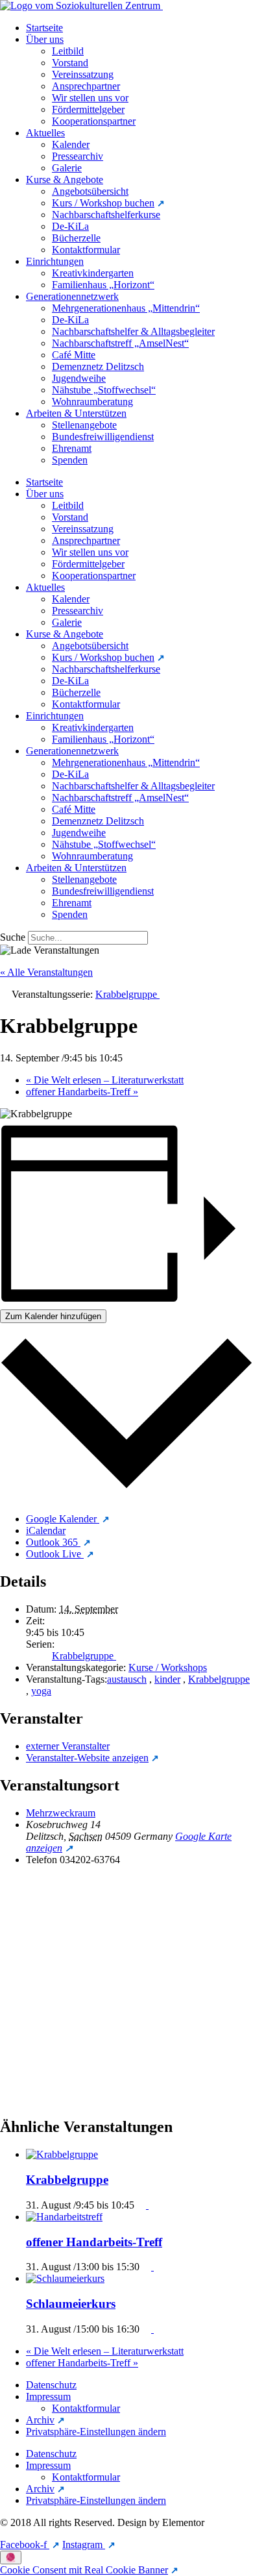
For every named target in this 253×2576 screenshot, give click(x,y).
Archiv (40, 2420)
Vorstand (70, 63)
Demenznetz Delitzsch (98, 366)
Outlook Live (55, 1554)
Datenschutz (51, 2385)
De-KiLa (70, 226)
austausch (127, 1679)
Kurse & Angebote (65, 180)
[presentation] (63, 2154)
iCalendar (46, 1530)
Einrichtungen (55, 261)
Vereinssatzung (83, 74)
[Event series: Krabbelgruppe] (144, 2205)
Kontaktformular (86, 250)
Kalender (71, 144)
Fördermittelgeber (88, 109)
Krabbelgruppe (84, 1656)
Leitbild (68, 51)
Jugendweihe (79, 378)
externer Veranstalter (68, 1746)
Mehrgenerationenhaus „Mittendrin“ (126, 308)
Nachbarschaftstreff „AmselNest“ (120, 343)
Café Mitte (74, 355)
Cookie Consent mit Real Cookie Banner (84, 2570)
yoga (41, 1691)
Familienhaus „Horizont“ (103, 285)
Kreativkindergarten (93, 273)
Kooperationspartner (94, 121)
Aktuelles (45, 133)
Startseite (44, 28)
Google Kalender (63, 1519)
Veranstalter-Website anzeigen (87, 1758)
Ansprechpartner (86, 86)
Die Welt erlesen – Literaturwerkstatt (105, 1080)
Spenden (70, 460)
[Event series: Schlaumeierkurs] (149, 2329)
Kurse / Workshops (168, 1667)
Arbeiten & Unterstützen (76, 413)
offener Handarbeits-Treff (82, 1092)
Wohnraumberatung (92, 402)
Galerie (67, 168)
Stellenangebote (84, 425)
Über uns (45, 39)
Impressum (48, 2396)
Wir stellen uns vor (90, 98)
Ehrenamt (72, 448)
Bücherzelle (76, 238)
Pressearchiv (78, 156)
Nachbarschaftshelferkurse (106, 215)
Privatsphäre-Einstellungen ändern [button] (96, 2432)
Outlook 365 (53, 1542)
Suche (13, 937)
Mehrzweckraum (61, 1813)
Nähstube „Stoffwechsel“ (104, 390)
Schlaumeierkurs (71, 2304)
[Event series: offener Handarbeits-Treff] (149, 2267)
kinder (167, 1679)
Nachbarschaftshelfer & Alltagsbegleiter (133, 331)
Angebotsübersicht (90, 191)
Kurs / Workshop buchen (103, 203)
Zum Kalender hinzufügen (53, 1316)
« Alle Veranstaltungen (46, 972)
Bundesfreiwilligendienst (103, 437)
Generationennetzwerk (72, 296)
